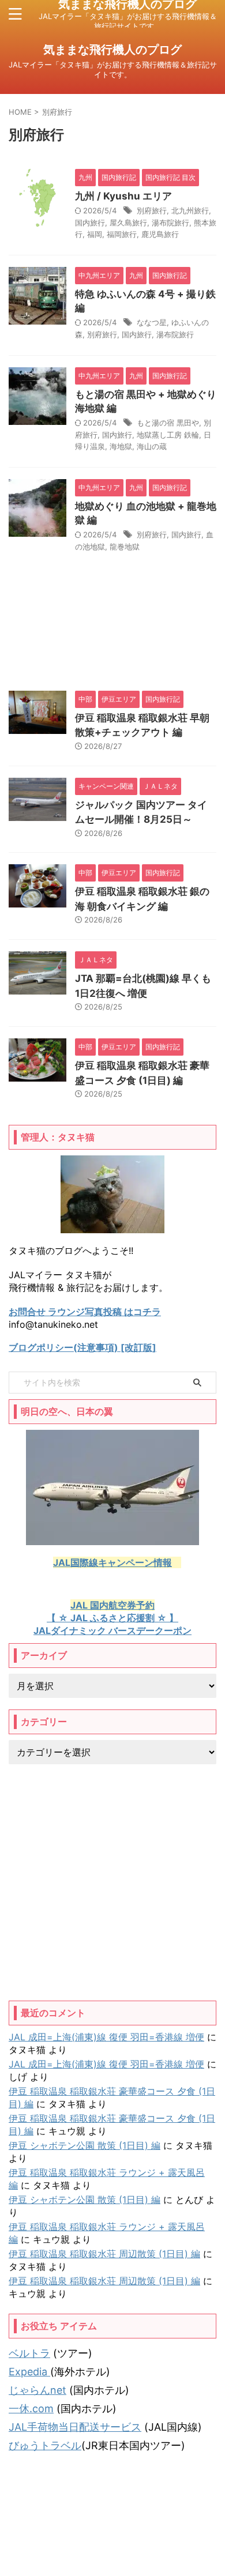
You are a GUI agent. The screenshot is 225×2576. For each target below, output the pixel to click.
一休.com (31, 2409)
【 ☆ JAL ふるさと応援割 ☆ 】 (112, 1618)
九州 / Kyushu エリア (123, 196)
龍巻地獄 (125, 547)
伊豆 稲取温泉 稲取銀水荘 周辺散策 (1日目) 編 (104, 2254)
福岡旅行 (122, 234)
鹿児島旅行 (160, 234)
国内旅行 (90, 223)
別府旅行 (152, 210)
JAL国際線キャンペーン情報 (112, 1562)
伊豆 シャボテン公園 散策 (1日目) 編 (85, 2145)
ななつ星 (152, 322)
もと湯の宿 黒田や (168, 423)
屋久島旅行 (128, 223)
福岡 (95, 234)
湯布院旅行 (170, 223)
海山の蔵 (152, 446)
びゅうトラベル (45, 2445)
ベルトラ (29, 2353)
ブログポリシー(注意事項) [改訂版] (82, 1347)
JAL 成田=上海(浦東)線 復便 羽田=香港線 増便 (106, 2037)
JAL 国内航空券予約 (112, 1605)
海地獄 (121, 446)
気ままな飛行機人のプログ (112, 50)
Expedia (29, 2372)
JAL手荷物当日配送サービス (75, 2427)
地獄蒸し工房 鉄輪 (168, 435)
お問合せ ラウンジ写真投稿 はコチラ (85, 1312)
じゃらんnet (37, 2390)
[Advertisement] (112, 1882)
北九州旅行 (190, 210)
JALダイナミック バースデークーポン (112, 1630)
